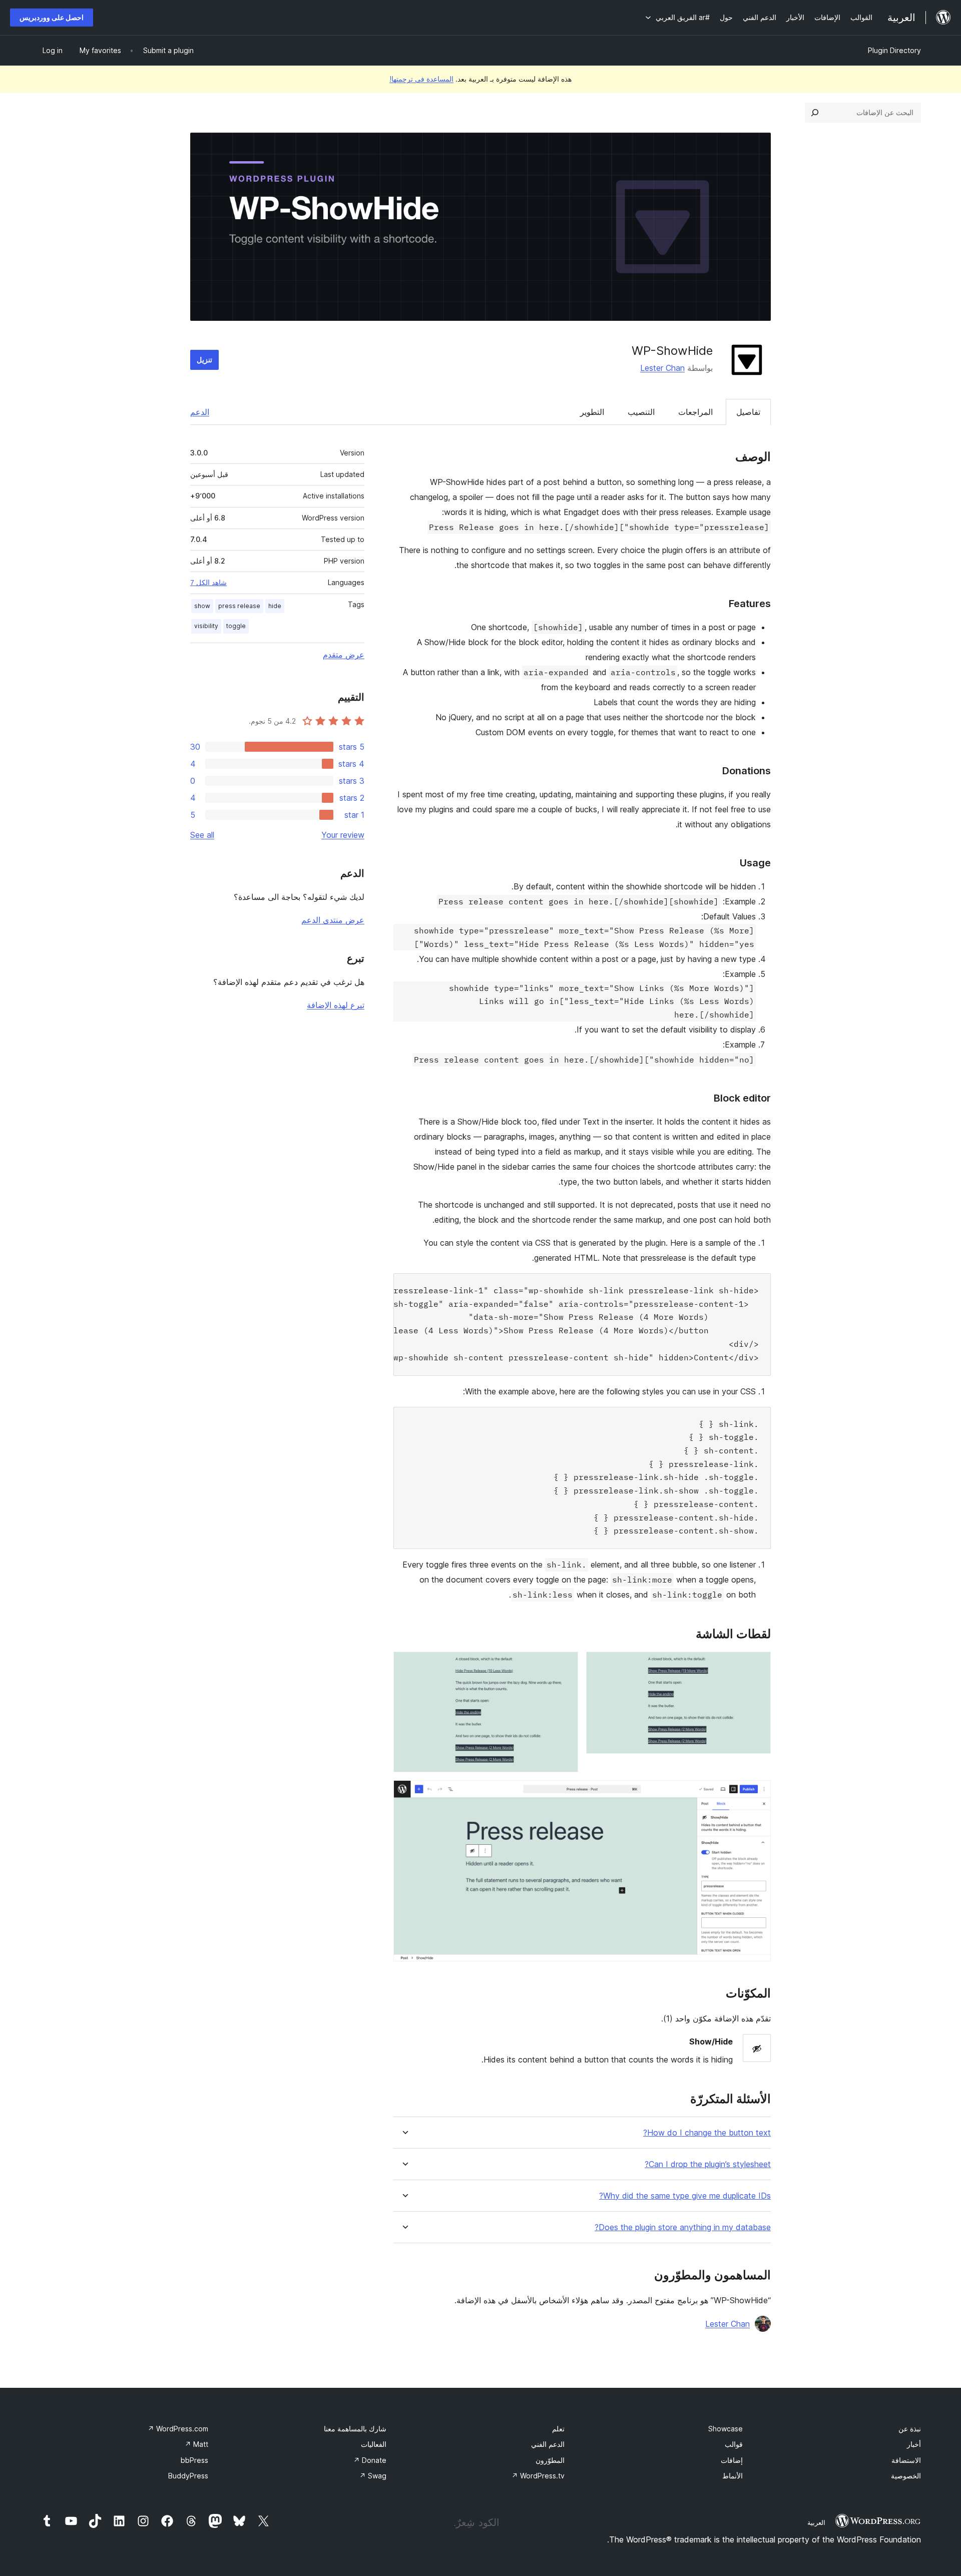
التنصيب (641, 412)
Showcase (726, 2429)
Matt (196, 2444)
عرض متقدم (344, 655)
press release (239, 606)
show (202, 606)
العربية (816, 2522)
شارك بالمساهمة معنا (355, 2429)
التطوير (592, 412)
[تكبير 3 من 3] (757, 1794)
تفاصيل (748, 412)
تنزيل (204, 360)
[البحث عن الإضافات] (815, 113)
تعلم (558, 2429)
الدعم (200, 412)
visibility (206, 626)
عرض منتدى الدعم (333, 920)
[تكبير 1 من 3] (757, 1665)
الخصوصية (906, 2476)
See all (202, 835)
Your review (343, 835)
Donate (370, 2460)
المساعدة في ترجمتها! (421, 79)
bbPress (194, 2460)
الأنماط (733, 2476)
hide (275, 606)
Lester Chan (662, 368)
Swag (373, 2476)
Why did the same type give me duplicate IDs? (685, 2196)
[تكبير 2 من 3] (565, 1665)
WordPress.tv (538, 2476)
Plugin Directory (894, 50)
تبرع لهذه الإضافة (336, 1005)
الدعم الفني (548, 2444)
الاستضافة (906, 2460)
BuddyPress (188, 2476)
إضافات (732, 2460)
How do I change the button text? (707, 2133)
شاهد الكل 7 (208, 583)
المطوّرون (550, 2460)
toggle (236, 626)
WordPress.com (178, 2429)
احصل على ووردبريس (52, 17)
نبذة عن (910, 2429)
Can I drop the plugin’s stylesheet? (708, 2164)
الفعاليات (374, 2444)
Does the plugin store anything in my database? (683, 2227)
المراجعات (695, 412)
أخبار (914, 2444)
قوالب (734, 2444)
